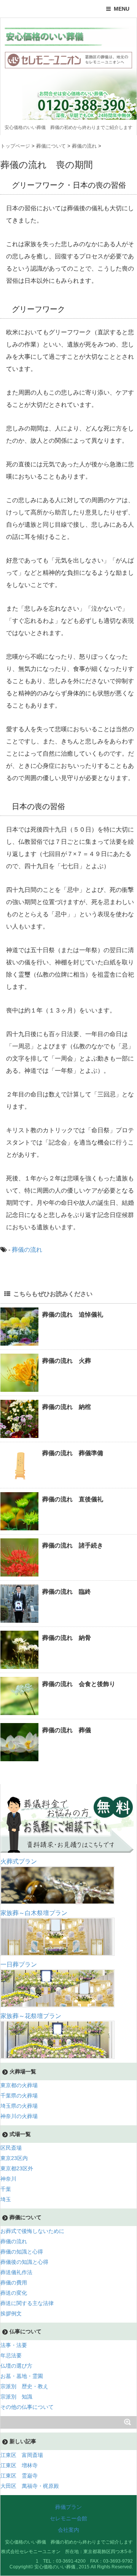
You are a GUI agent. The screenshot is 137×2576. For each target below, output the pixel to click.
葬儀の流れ (27, 1250)
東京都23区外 (17, 2168)
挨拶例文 (11, 2313)
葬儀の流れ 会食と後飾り (79, 1684)
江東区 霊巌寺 (19, 2476)
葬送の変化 (14, 2293)
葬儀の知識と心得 (22, 2252)
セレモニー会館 (68, 2518)
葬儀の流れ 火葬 (67, 1361)
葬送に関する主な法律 (27, 2303)
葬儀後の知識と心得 (24, 2262)
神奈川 (8, 2179)
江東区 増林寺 (19, 2465)
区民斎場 (11, 2148)
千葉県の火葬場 (19, 2096)
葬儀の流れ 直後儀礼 (73, 1499)
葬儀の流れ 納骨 (67, 1638)
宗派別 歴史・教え (24, 2386)
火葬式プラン (19, 1861)
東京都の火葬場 (19, 2085)
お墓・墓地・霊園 (22, 2376)
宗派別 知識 (16, 2397)
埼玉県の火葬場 (19, 2106)
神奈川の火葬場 (19, 2116)
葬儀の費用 (14, 2283)
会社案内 (68, 2530)
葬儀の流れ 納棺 (67, 1407)
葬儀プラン (68, 2507)
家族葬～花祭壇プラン (31, 2016)
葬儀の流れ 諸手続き (73, 1545)
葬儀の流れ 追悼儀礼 (73, 1315)
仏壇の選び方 (16, 2366)
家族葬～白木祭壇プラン (34, 1913)
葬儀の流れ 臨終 (67, 1592)
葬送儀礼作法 (16, 2272)
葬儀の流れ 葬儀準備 (73, 1453)
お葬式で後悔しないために (32, 2231)
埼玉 (6, 2199)
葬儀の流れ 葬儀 (67, 1730)
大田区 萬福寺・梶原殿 (30, 2486)
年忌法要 (11, 2355)
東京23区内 (14, 2158)
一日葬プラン (19, 1964)
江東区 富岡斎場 (22, 2455)
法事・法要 (14, 2345)
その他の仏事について (27, 2407)
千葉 (6, 2189)
